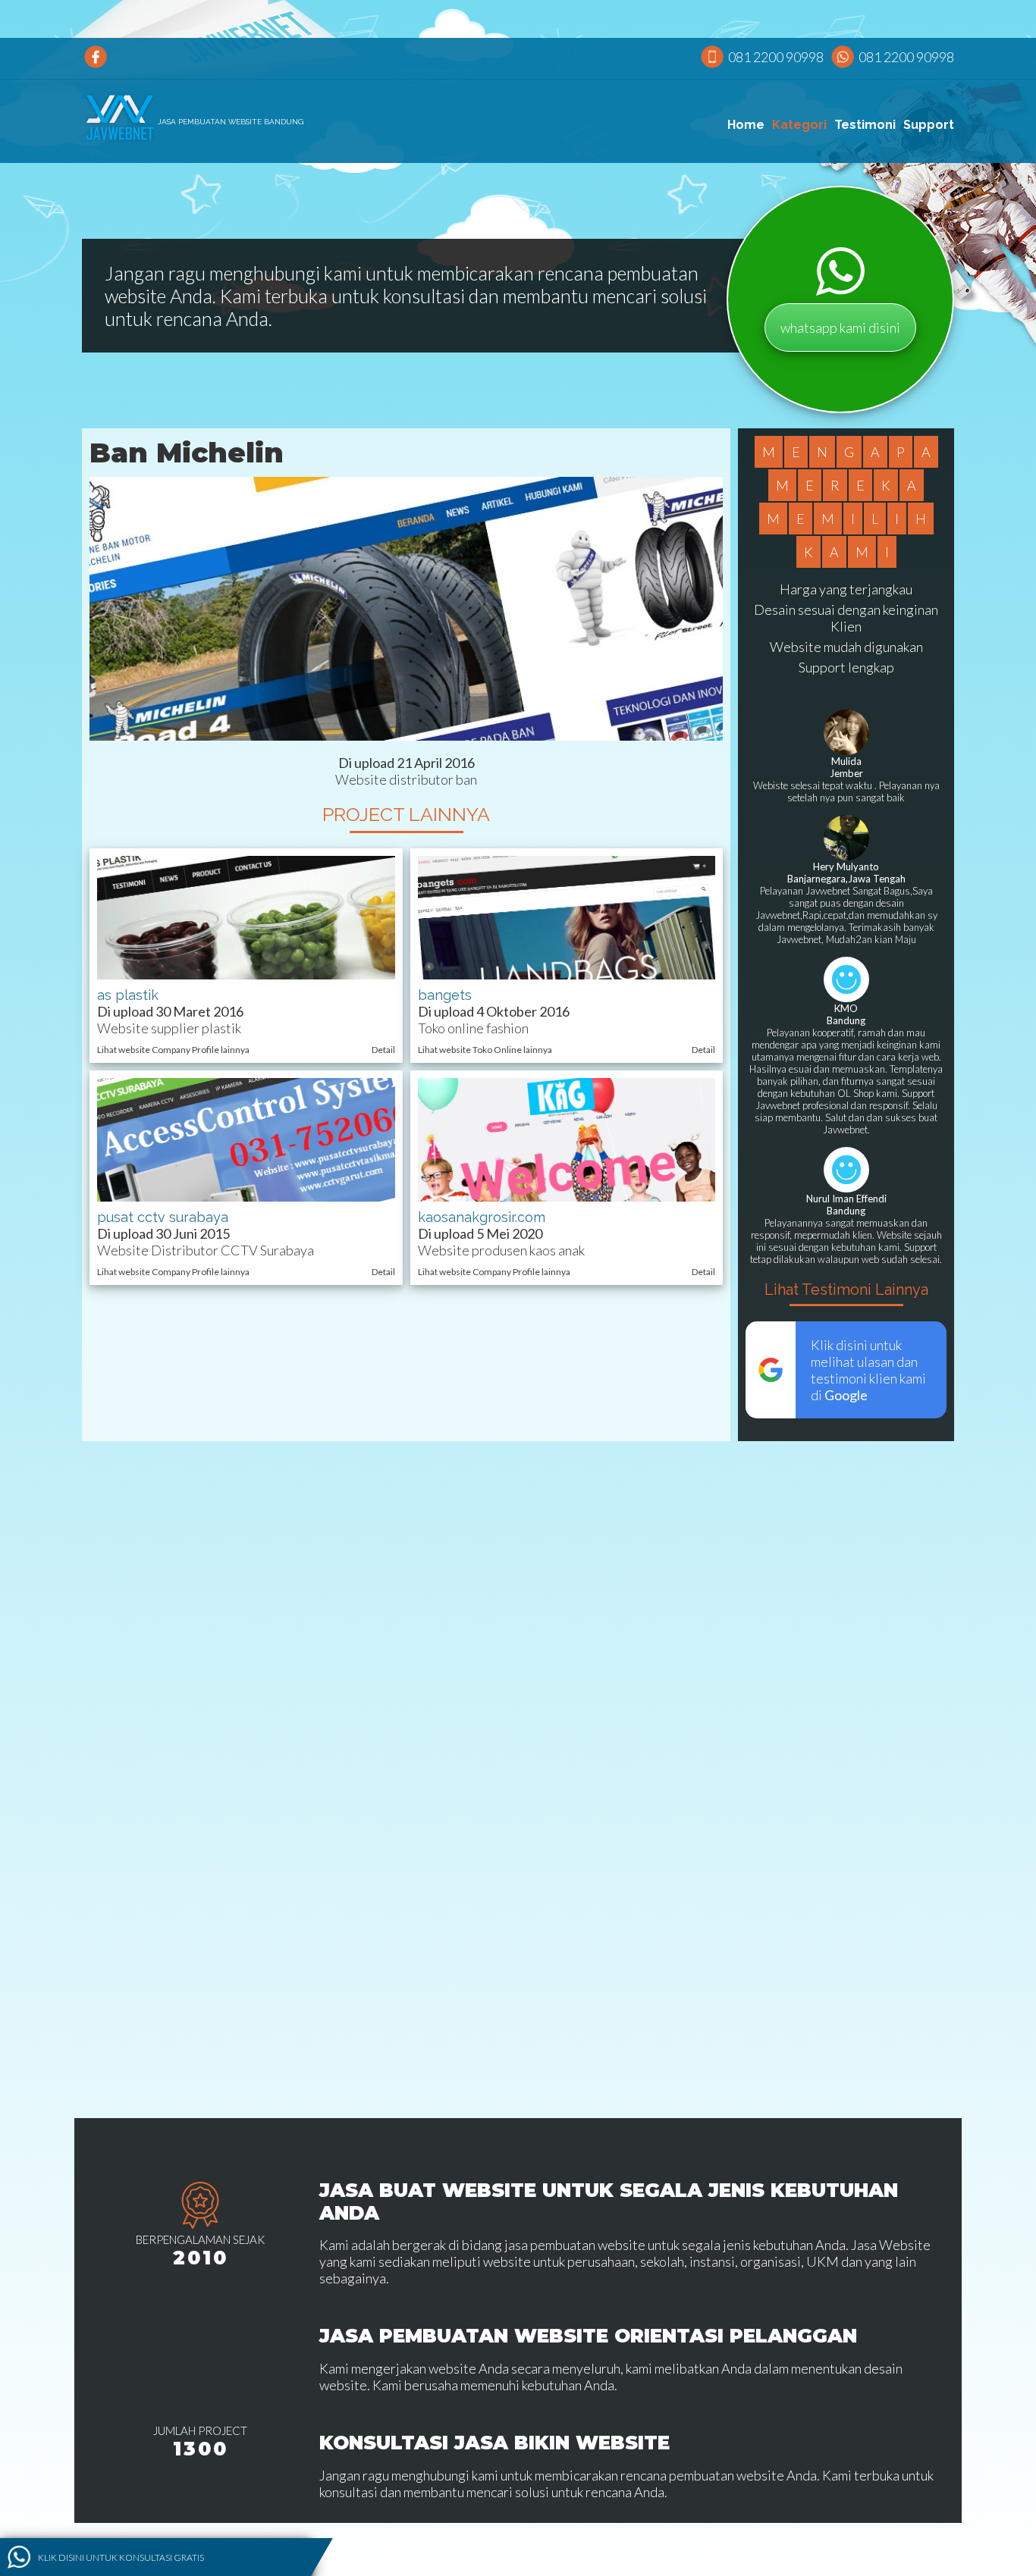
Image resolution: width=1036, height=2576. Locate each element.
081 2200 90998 (776, 57)
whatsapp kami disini (840, 327)
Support (929, 125)
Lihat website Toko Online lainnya (485, 1050)
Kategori (799, 125)
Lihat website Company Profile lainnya (173, 1050)
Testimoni (865, 125)
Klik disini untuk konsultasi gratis (121, 2557)
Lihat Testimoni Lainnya (846, 1290)
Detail (383, 1050)
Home (746, 125)
